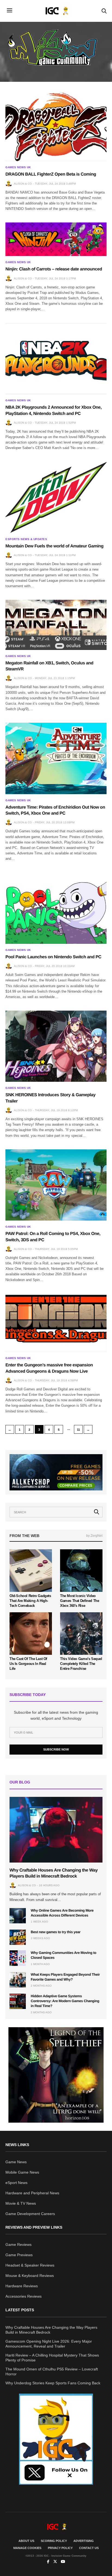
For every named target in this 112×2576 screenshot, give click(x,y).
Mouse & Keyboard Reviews (30, 2276)
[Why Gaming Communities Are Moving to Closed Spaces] (18, 1958)
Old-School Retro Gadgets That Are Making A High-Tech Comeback (30, 1601)
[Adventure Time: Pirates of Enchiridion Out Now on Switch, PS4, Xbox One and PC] (56, 758)
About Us (26, 2541)
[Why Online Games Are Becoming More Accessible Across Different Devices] (18, 1916)
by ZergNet (94, 1536)
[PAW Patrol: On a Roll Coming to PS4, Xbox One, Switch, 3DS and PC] (56, 1185)
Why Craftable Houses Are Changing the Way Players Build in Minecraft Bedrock (51, 2330)
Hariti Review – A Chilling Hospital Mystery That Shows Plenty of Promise (52, 2358)
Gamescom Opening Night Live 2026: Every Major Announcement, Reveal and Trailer (49, 2344)
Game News (16, 2162)
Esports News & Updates (26, 539)
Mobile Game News (22, 2172)
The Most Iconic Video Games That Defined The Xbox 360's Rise (80, 1601)
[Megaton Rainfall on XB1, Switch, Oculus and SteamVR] (56, 625)
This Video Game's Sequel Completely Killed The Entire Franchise (81, 1664)
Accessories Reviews (24, 2296)
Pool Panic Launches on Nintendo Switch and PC (53, 957)
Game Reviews (18, 2244)
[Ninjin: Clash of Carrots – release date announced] (56, 239)
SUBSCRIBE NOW (56, 1749)
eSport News (16, 2183)
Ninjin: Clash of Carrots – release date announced (54, 269)
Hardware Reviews (22, 2286)
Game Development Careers (30, 2214)
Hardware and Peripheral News (32, 2193)
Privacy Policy (60, 2548)
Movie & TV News (21, 2203)
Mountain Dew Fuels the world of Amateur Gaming (54, 546)
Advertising (84, 2541)
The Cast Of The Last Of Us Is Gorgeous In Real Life (28, 1664)
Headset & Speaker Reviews (30, 2265)
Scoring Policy (54, 2541)
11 (78, 1430)
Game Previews (19, 2255)
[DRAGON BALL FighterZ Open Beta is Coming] (56, 126)
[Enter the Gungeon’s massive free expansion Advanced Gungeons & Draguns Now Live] (56, 1323)
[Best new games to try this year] (18, 1937)
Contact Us (89, 2548)
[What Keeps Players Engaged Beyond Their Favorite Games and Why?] (18, 1980)
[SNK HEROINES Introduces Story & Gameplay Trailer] (56, 1046)
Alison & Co (23, 184)
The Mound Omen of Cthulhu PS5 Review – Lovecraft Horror (52, 2372)
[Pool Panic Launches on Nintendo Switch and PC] (56, 908)
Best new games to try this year (56, 1932)
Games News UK (18, 167)
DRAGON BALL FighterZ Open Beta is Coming (51, 174)
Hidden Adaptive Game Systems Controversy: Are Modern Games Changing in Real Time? (65, 2001)
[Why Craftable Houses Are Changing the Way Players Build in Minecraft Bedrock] (56, 1830)
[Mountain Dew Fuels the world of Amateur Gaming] (56, 497)
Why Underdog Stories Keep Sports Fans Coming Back (53, 2383)
